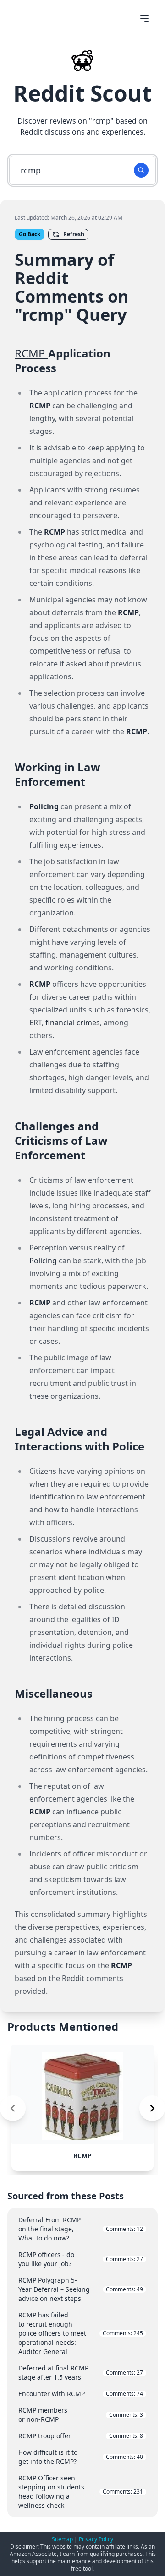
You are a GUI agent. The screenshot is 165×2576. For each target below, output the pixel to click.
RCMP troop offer (81, 2436)
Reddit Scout (82, 93)
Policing (44, 1261)
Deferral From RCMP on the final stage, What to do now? (81, 2229)
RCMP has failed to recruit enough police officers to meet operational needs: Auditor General (81, 2333)
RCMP (31, 353)
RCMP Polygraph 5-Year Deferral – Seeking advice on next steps (81, 2289)
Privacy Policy (96, 2539)
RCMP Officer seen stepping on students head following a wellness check (81, 2492)
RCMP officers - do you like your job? (81, 2259)
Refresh (74, 234)
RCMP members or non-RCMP (81, 2415)
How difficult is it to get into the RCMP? (81, 2457)
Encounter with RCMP (81, 2394)
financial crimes (73, 1023)
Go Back (30, 234)
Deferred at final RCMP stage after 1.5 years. (81, 2373)
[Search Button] (141, 170)
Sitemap (62, 2539)
